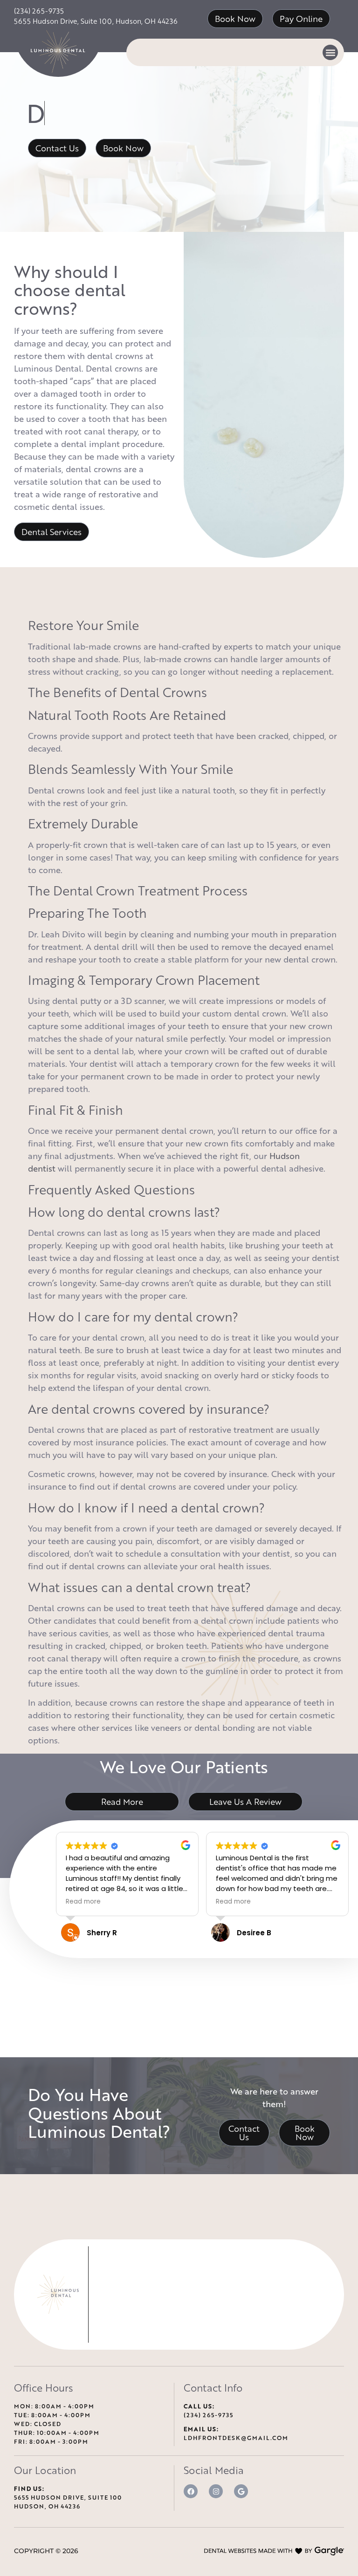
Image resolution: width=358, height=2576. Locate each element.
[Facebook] (191, 2491)
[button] (330, 52)
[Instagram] (216, 2491)
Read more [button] (83, 1902)
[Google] (241, 2491)
